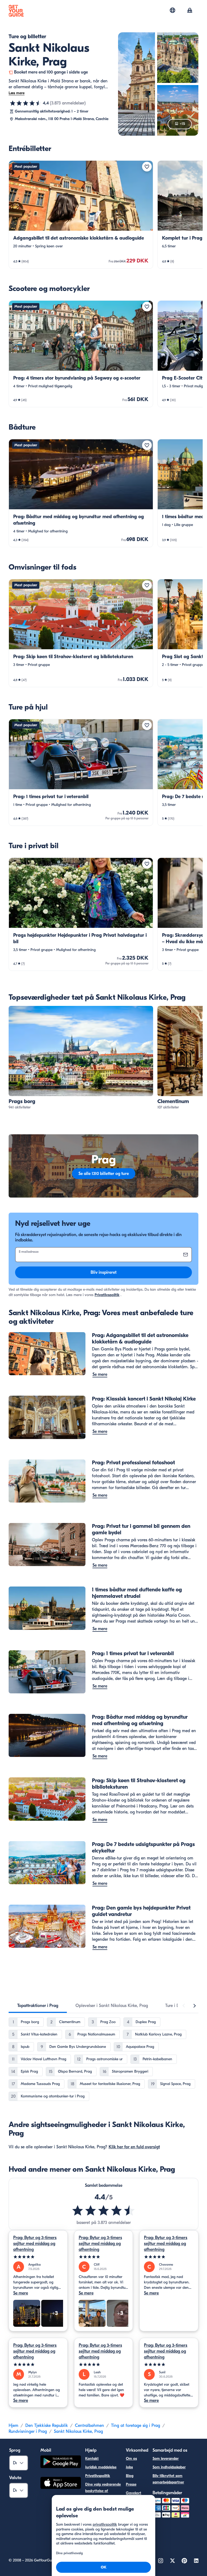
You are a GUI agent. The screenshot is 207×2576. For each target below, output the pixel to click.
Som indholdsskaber (169, 2467)
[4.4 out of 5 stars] (103, 2210)
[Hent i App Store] (61, 2484)
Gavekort (134, 2493)
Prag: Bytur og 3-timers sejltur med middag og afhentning (35, 2244)
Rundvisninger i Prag (28, 2431)
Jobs (129, 2467)
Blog (130, 2476)
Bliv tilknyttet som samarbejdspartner (168, 2479)
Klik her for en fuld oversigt (134, 2147)
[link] (81, 215)
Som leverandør (166, 2459)
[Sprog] (172, 10)
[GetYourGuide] (16, 11)
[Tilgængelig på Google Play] (61, 2463)
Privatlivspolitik (107, 1295)
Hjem (13, 2426)
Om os (131, 2459)
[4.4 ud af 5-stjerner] (26, 103)
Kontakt (92, 2459)
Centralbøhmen (89, 2426)
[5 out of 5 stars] (38, 2257)
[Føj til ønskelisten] (147, 167)
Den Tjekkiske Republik (47, 2426)
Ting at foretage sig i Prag (136, 2426)
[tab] (38, 2006)
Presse (131, 2484)
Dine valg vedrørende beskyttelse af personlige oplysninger (103, 2494)
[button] (81, 215)
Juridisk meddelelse (101, 2467)
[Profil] (190, 11)
